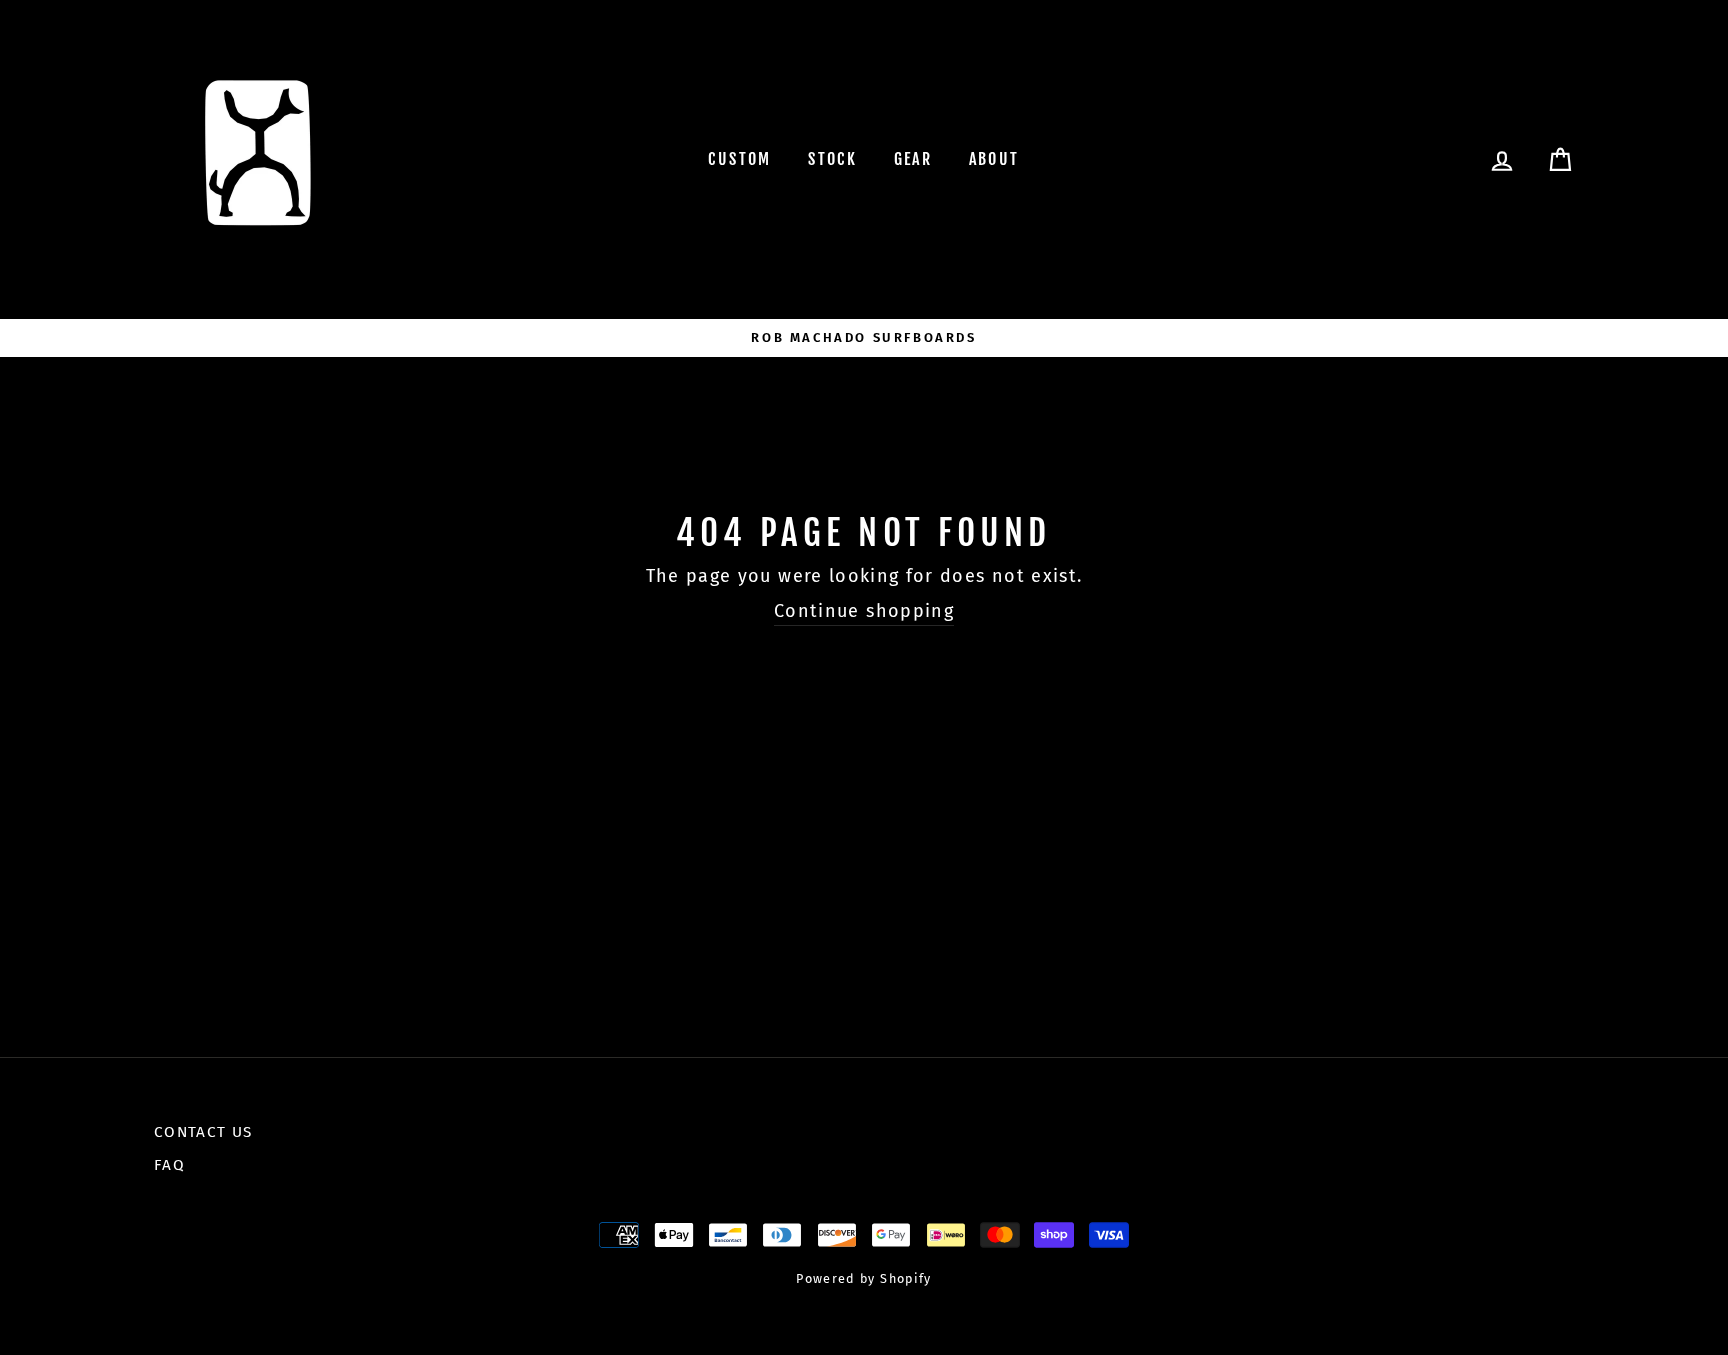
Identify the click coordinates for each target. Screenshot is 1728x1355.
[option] (864, 338)
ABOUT (994, 159)
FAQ (169, 1165)
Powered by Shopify (863, 1278)
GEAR (913, 159)
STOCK (832, 159)
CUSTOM (739, 159)
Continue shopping (864, 611)
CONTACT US (203, 1132)
